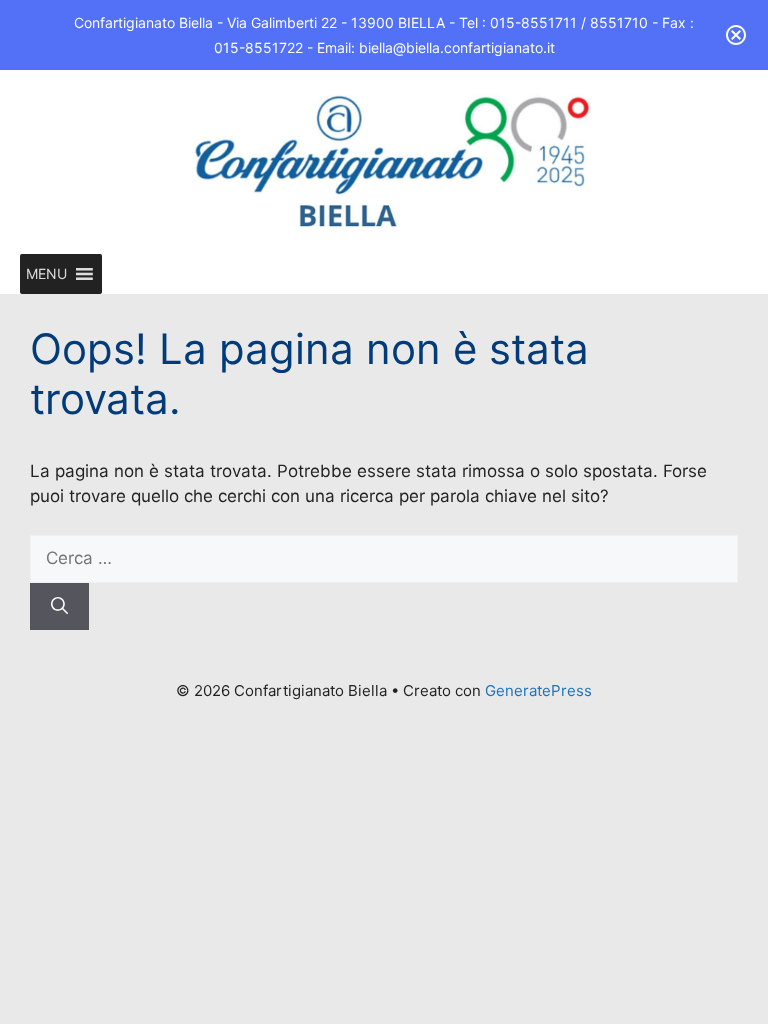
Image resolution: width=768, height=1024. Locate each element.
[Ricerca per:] (384, 558)
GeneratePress (538, 690)
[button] (46, 274)
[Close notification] (736, 35)
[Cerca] (59, 607)
